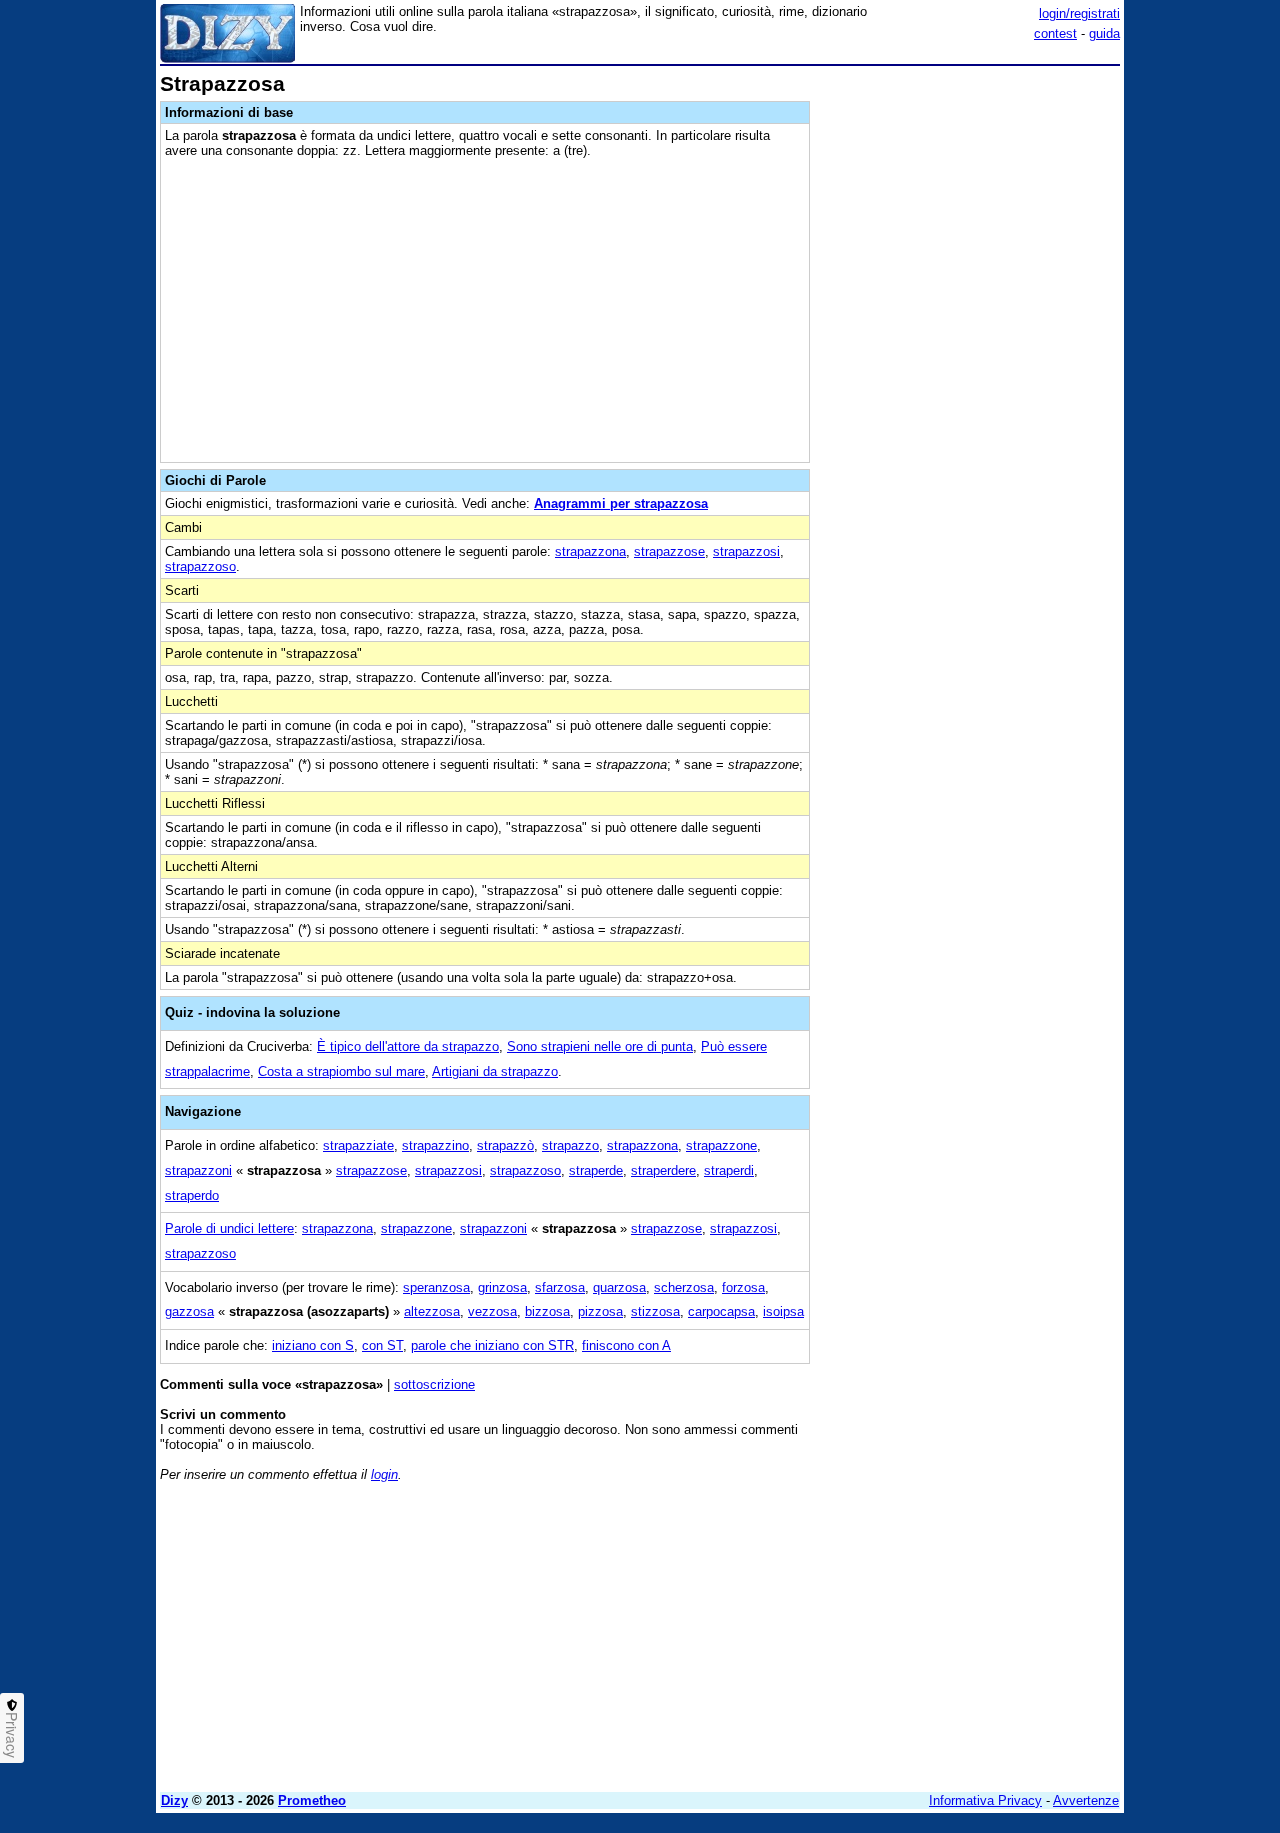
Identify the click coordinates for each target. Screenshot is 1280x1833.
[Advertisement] (970, 373)
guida (1104, 33)
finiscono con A (626, 1345)
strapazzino (435, 1145)
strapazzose (669, 551)
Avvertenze (1086, 1800)
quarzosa (619, 1287)
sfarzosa (560, 1287)
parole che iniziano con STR (492, 1345)
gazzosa (189, 1311)
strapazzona (590, 551)
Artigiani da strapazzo (495, 1071)
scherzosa (684, 1287)
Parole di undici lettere (229, 1228)
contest (1055, 33)
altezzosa (432, 1311)
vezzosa (492, 1311)
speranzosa (436, 1287)
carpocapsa (721, 1311)
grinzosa (502, 1287)
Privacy (12, 1735)
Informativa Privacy (985, 1800)
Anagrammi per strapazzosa (621, 503)
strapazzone (721, 1145)
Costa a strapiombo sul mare (341, 1071)
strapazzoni (198, 1170)
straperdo (192, 1195)
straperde (596, 1170)
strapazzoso (200, 566)
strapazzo (570, 1145)
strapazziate (358, 1145)
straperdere (663, 1170)
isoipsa (783, 1311)
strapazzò (505, 1145)
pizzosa (600, 1311)
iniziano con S (313, 1345)
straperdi (729, 1170)
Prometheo (312, 1800)
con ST (382, 1345)
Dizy (174, 1800)
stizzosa (655, 1311)
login (384, 1474)
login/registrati (1079, 13)
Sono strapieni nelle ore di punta (600, 1046)
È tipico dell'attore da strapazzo (408, 1046)
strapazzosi (746, 551)
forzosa (743, 1287)
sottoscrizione (434, 1384)
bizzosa (547, 1311)
